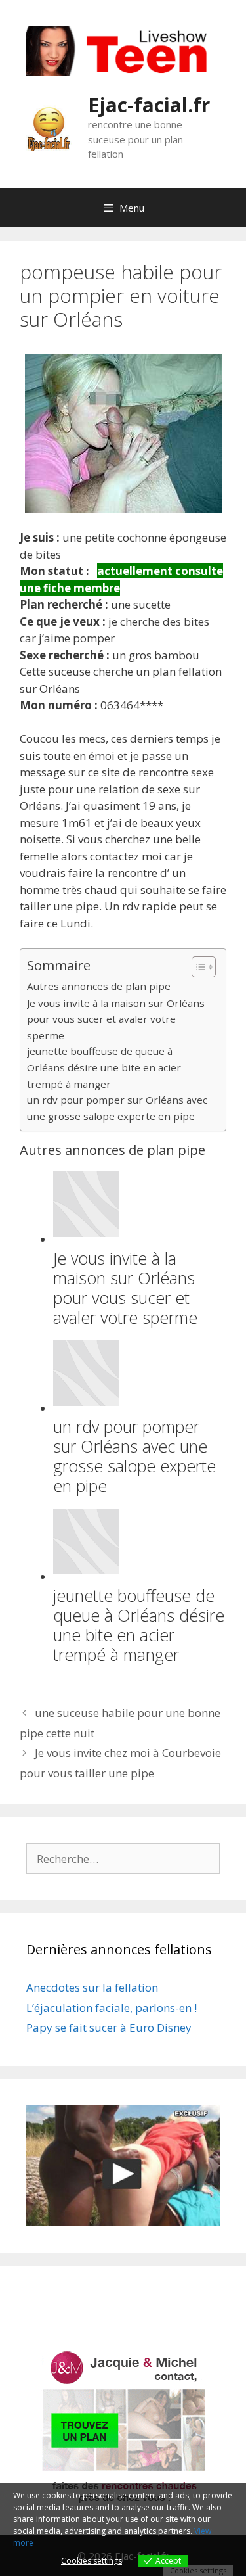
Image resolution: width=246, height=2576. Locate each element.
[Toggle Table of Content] (197, 967)
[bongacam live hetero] (123, 72)
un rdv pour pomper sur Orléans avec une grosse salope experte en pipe (117, 1108)
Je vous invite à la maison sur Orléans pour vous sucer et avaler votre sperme (116, 1019)
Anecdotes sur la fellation (92, 1987)
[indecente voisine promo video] (123, 2166)
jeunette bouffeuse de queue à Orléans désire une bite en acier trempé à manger (104, 1067)
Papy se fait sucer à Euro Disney (109, 2027)
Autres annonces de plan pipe (99, 986)
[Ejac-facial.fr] (49, 127)
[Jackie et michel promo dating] (123, 2427)
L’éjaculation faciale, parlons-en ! (112, 2008)
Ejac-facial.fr (149, 105)
